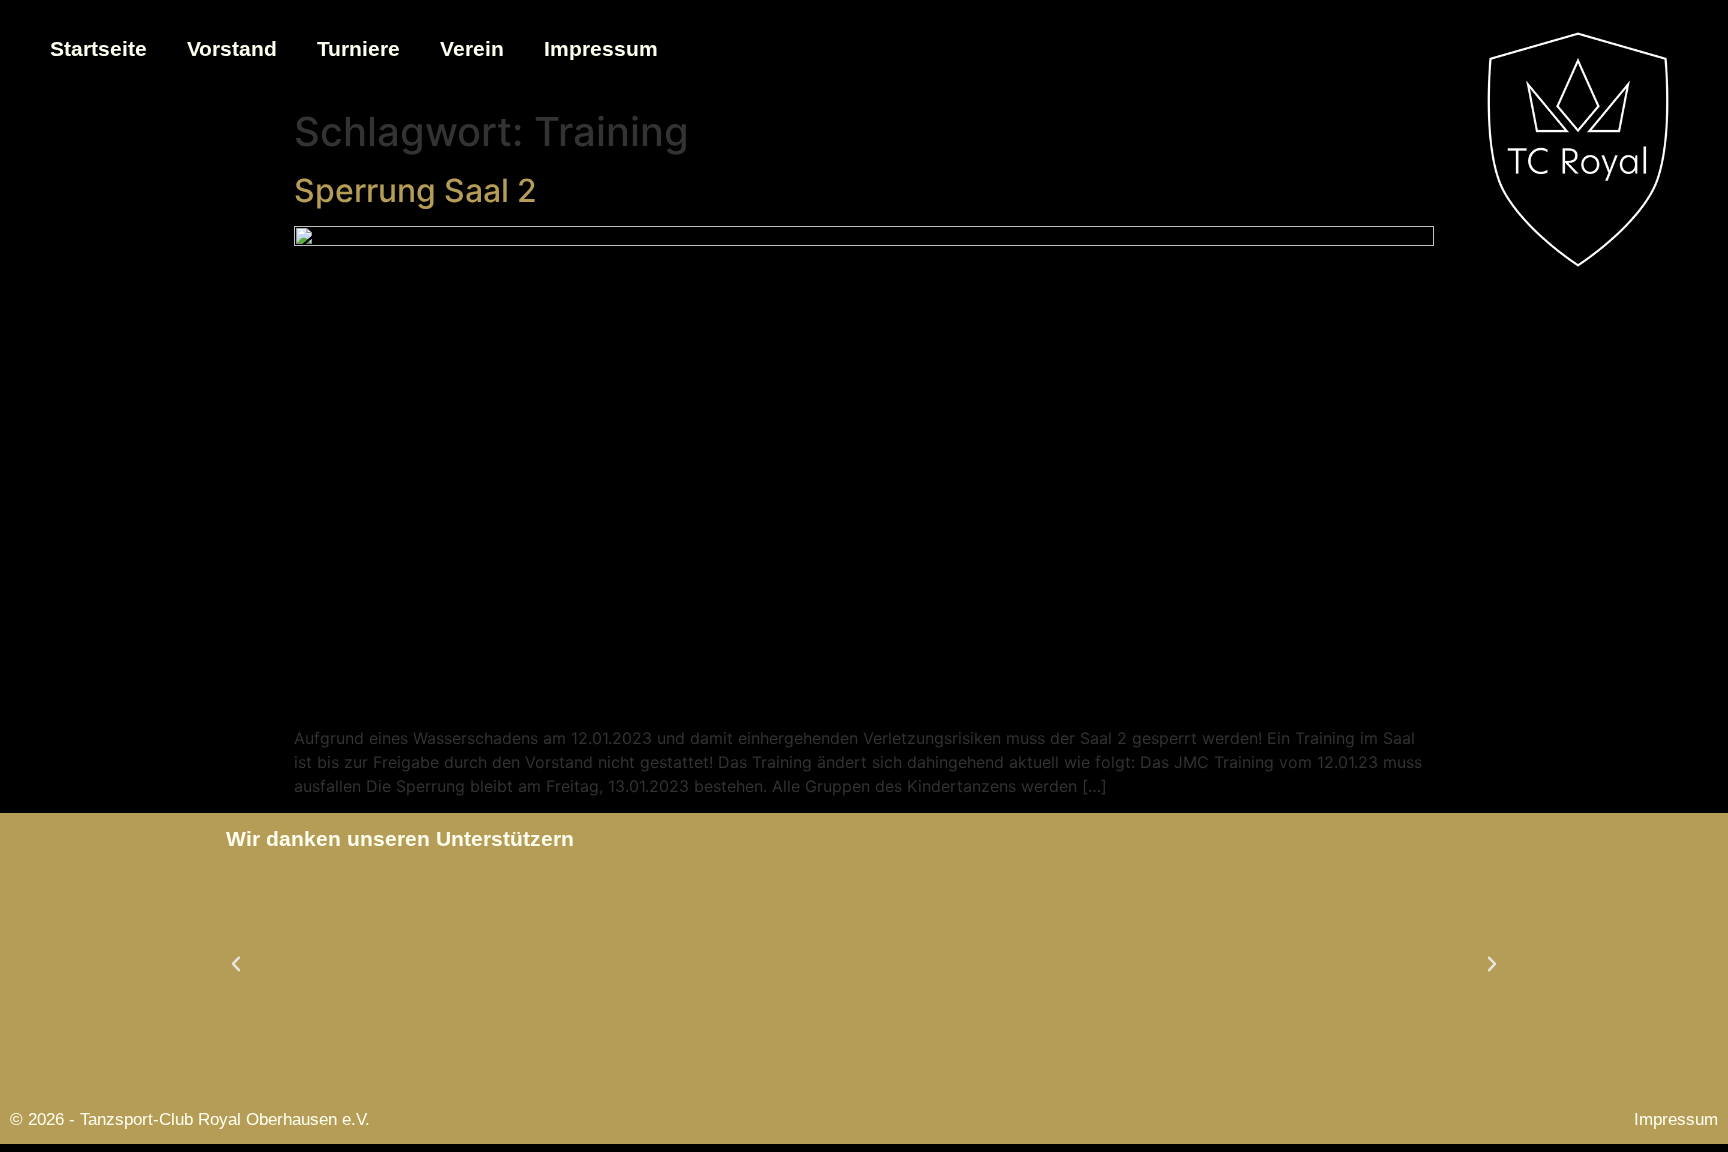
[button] (236, 964)
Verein (472, 48)
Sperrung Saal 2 (415, 190)
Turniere (358, 48)
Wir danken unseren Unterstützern (400, 838)
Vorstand (232, 48)
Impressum (601, 48)
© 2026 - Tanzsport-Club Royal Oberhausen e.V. (190, 1119)
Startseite (98, 48)
